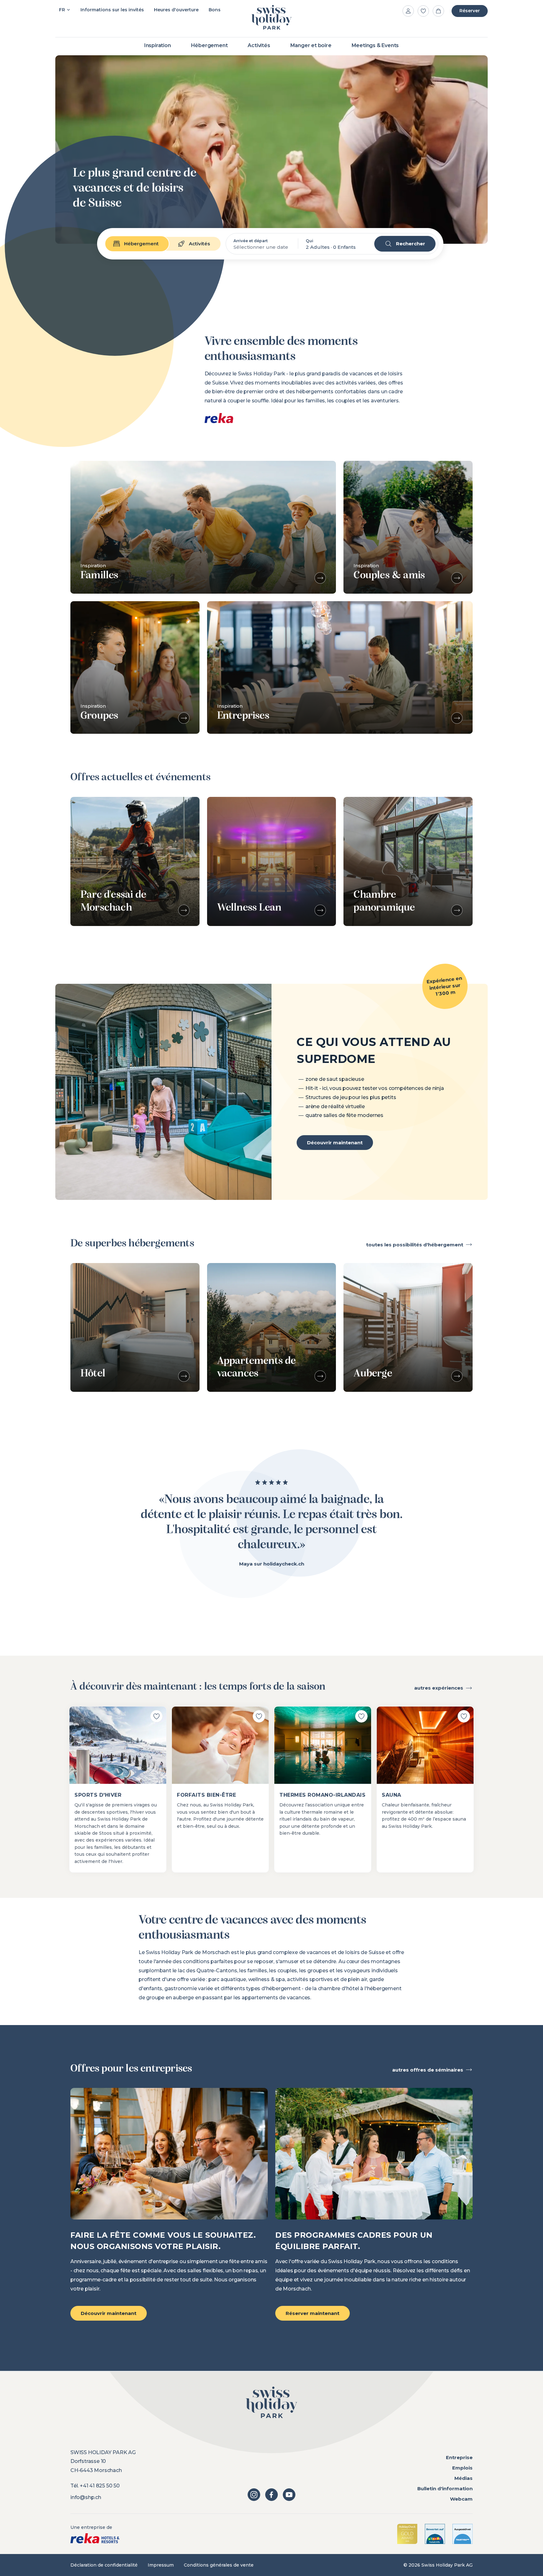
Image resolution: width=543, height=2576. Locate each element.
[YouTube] (289, 2495)
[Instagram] (254, 2495)
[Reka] (95, 2538)
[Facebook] (271, 2495)
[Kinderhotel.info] (435, 2534)
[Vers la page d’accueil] (271, 17)
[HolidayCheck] (407, 2534)
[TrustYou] (463, 2534)
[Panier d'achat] (438, 11)
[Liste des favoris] (423, 11)
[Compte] (408, 11)
